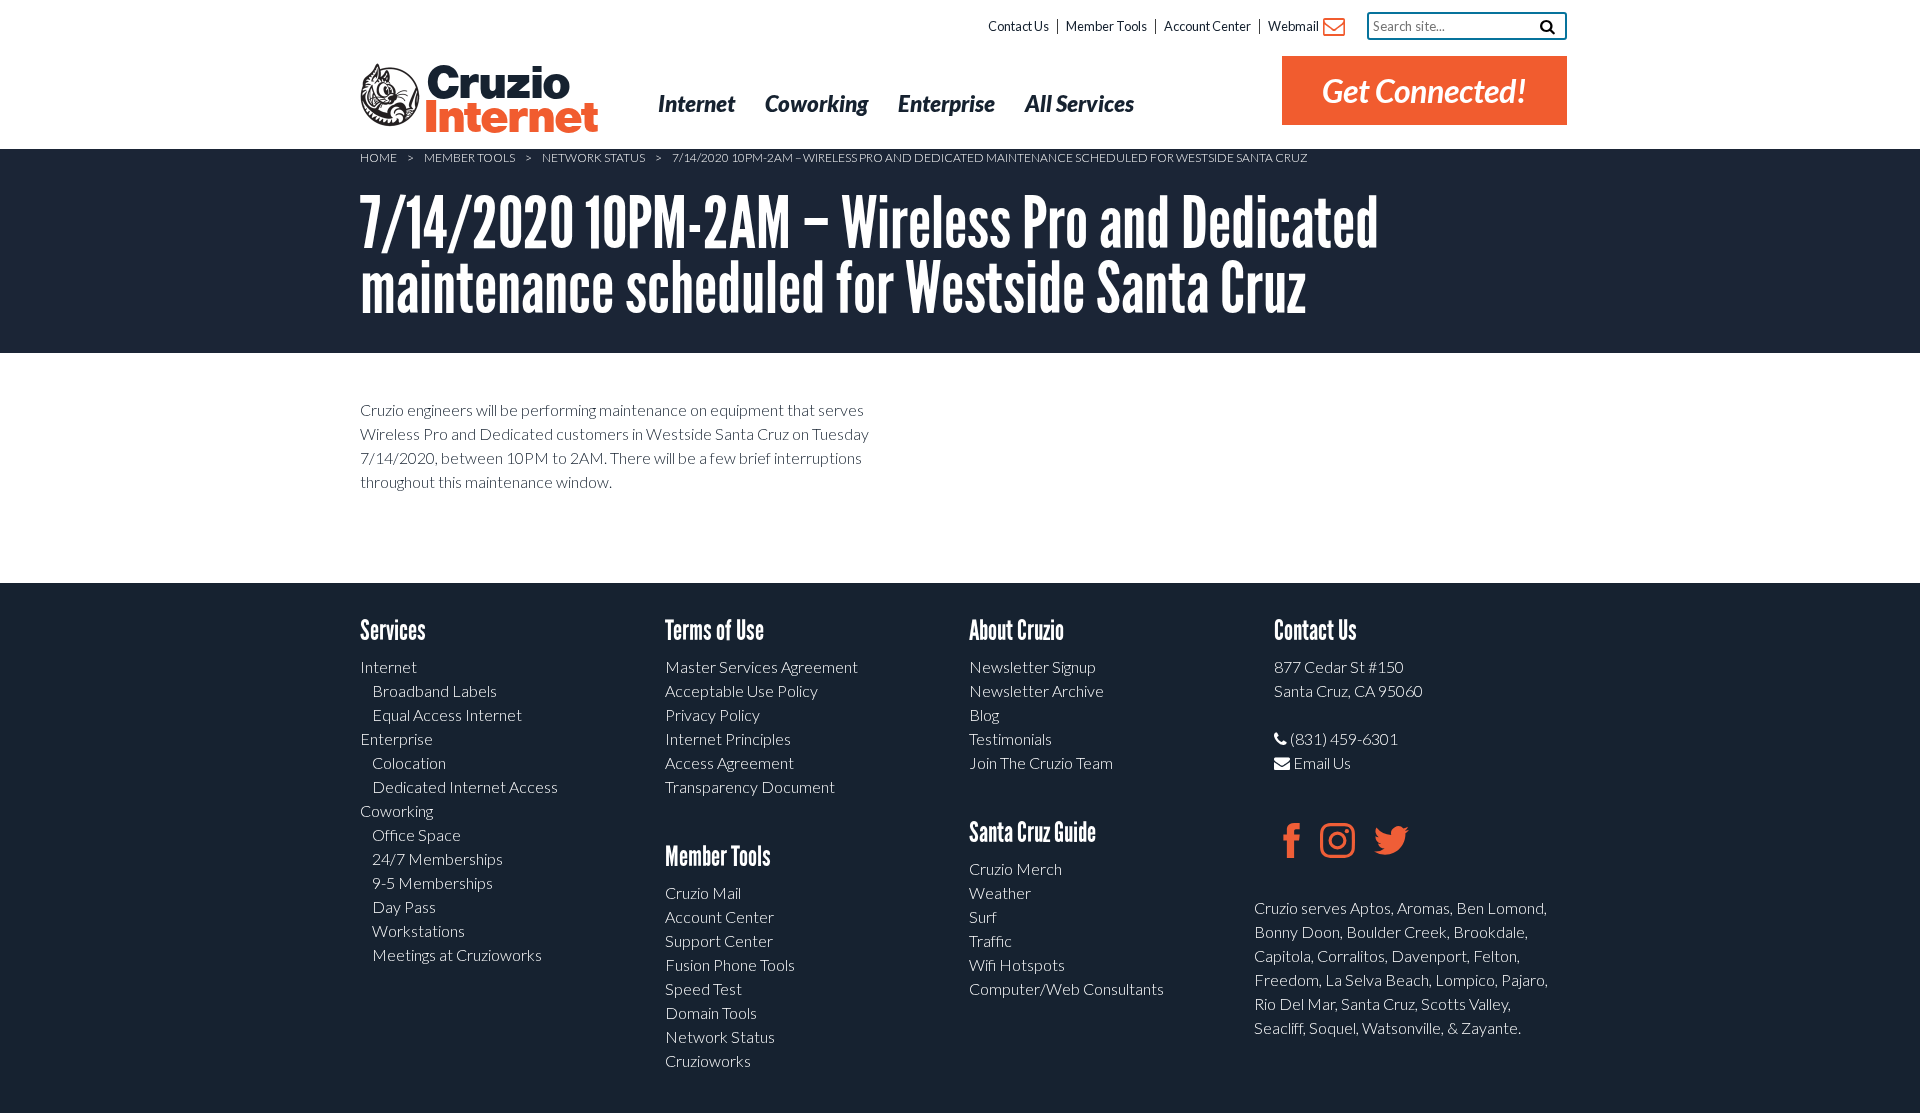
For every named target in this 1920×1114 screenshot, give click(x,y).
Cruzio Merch (1015, 868)
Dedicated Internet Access (465, 786)
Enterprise (396, 738)
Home (378, 157)
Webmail (1294, 26)
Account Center (1207, 26)
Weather (1000, 892)
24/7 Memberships (437, 858)
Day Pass (404, 906)
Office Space (416, 834)
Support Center (719, 940)
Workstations (418, 930)
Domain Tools (711, 1012)
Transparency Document (750, 786)
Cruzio (510, 101)
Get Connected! (1424, 90)
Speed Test (703, 988)
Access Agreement (729, 762)
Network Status (593, 157)
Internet (388, 666)
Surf (983, 916)
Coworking (396, 810)
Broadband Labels (434, 690)
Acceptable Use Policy (741, 690)
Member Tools (1106, 26)
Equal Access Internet (447, 714)
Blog (984, 714)
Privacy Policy (712, 714)
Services (393, 630)
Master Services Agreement (761, 666)
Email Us (1320, 762)
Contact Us (1018, 26)
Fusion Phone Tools (730, 964)
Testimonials (1010, 738)
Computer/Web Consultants (1066, 988)
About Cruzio (1016, 630)
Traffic (990, 940)
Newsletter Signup (1032, 666)
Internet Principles (728, 738)
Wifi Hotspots (1017, 964)
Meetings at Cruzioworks (457, 954)
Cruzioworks (708, 1060)
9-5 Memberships (432, 882)
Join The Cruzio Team (1041, 762)
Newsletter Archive (1036, 690)
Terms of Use (714, 630)
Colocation (409, 762)
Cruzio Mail (703, 892)
